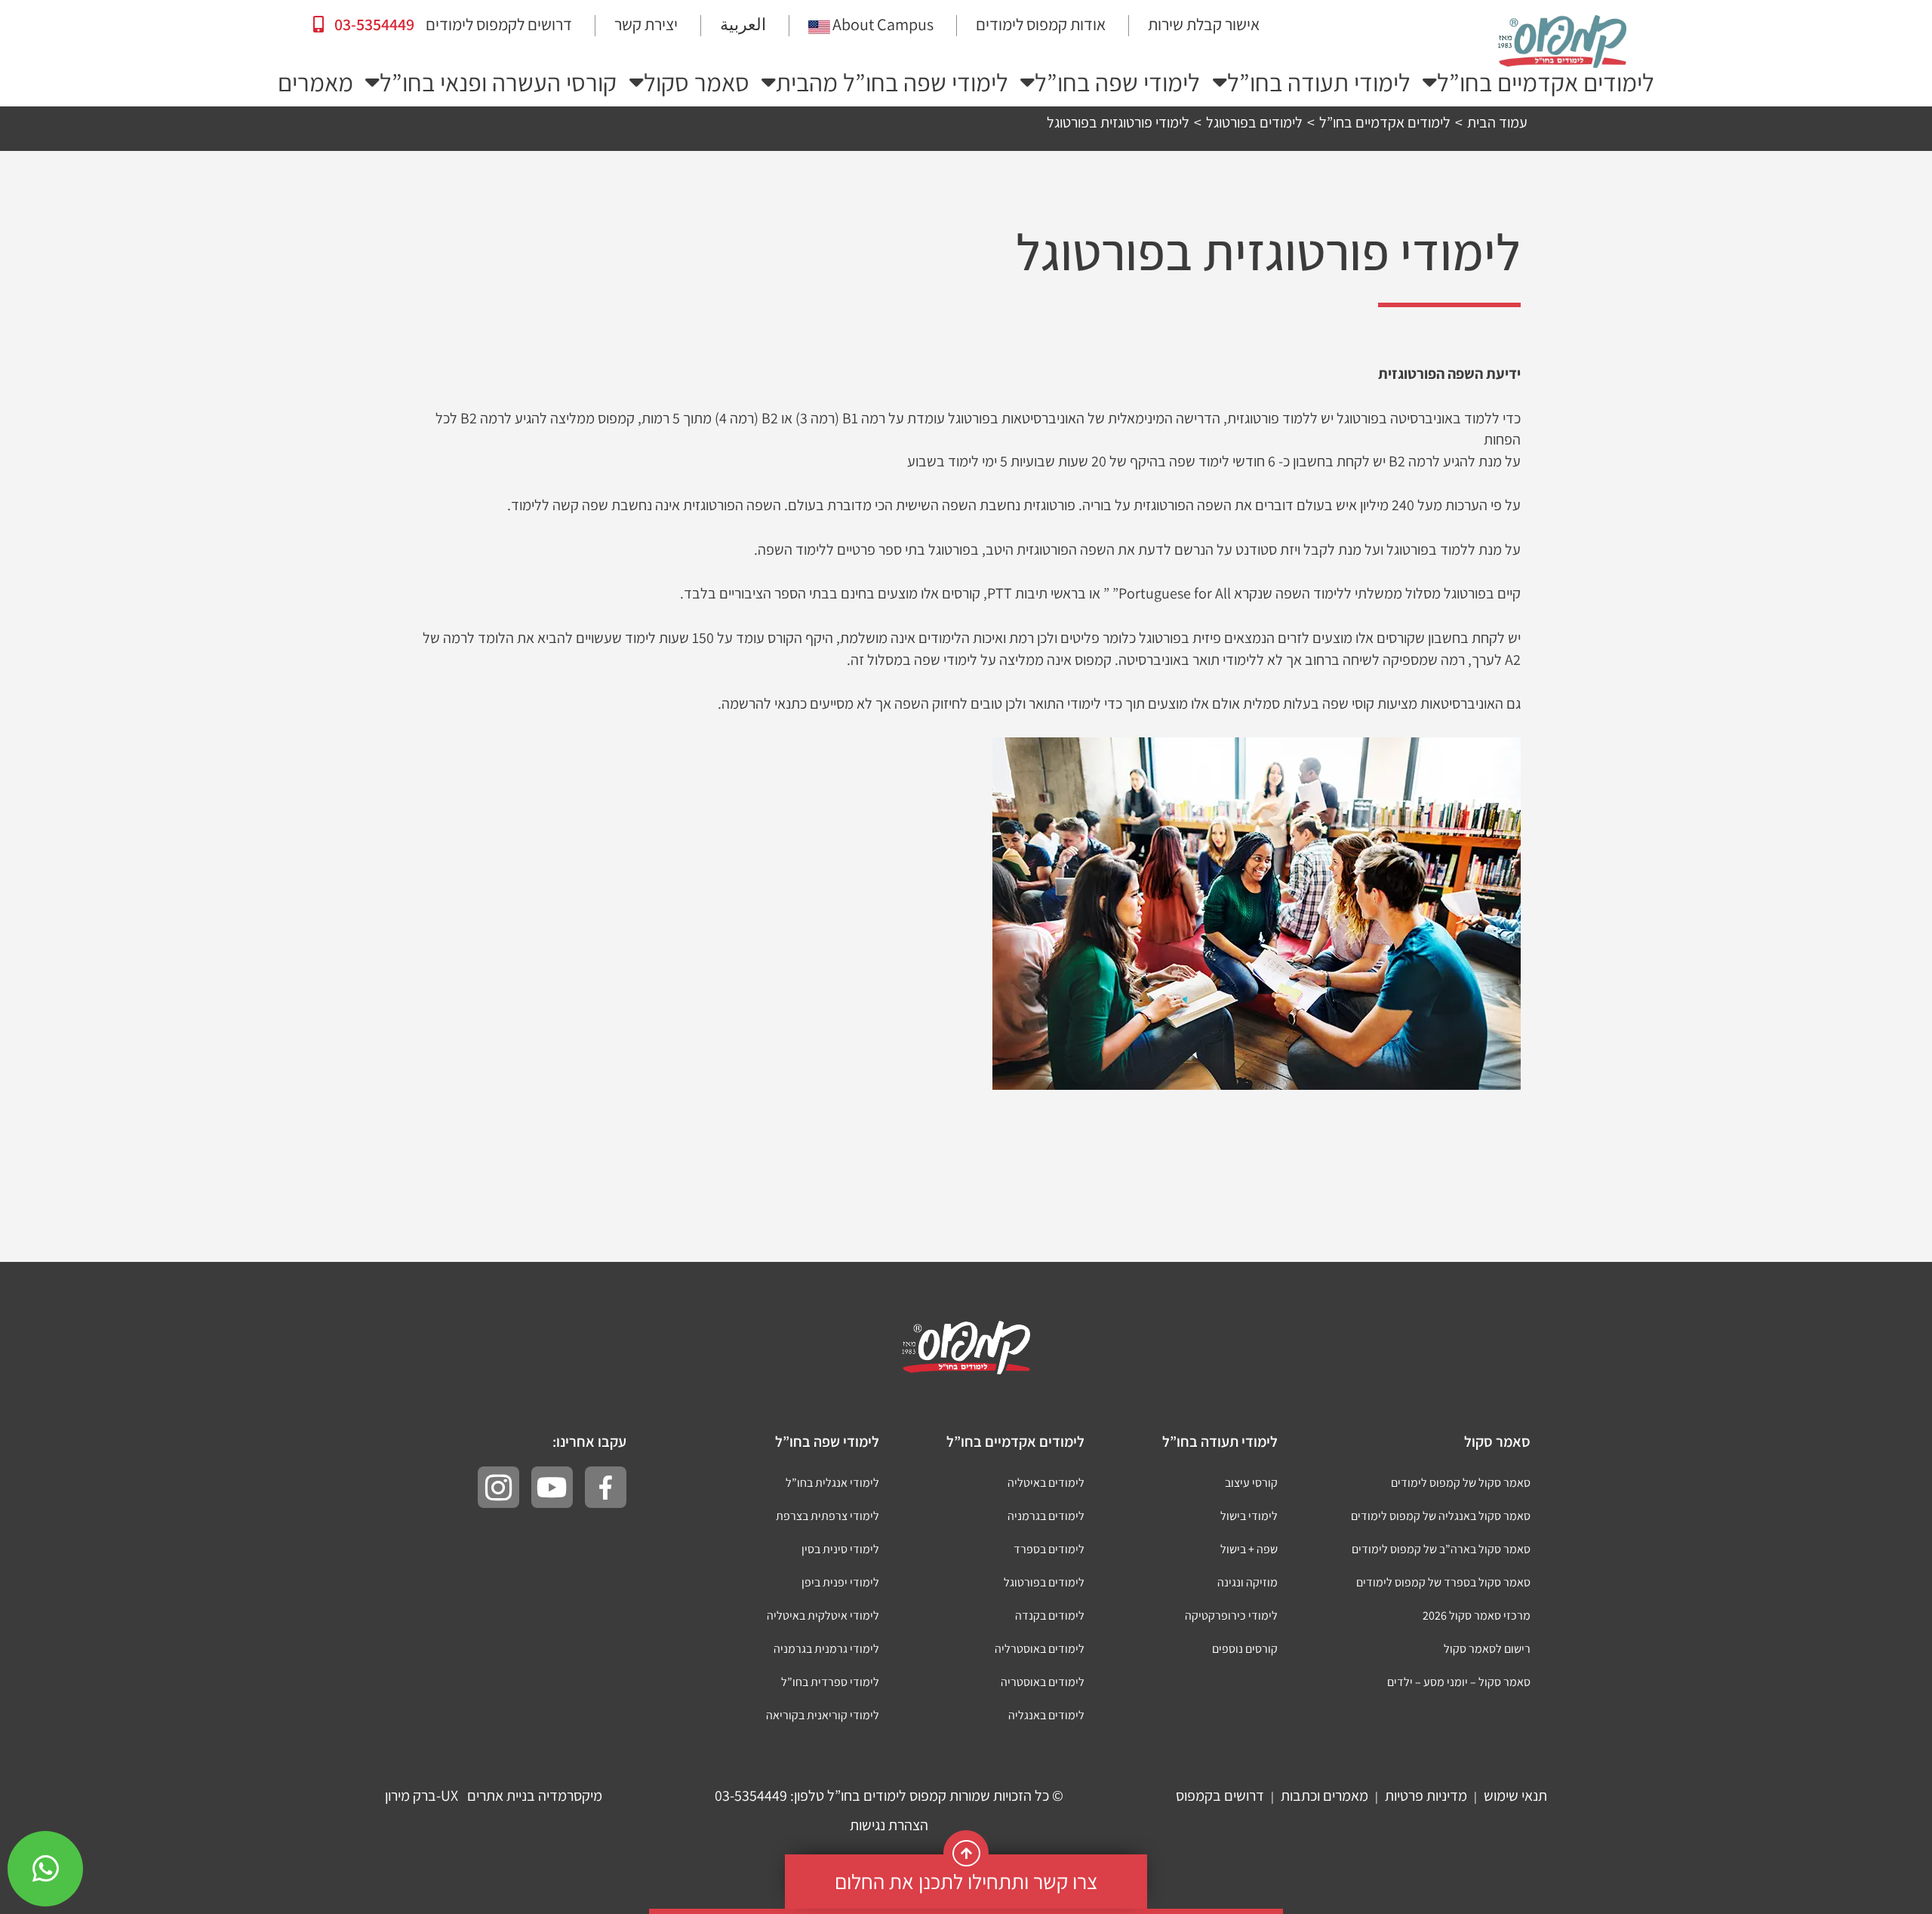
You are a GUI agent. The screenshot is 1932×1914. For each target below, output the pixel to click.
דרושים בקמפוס (1220, 1796)
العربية (743, 24)
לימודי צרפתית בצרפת (828, 1516)
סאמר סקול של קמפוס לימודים (1461, 1483)
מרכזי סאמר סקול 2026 (1477, 1616)
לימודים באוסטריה (1043, 1682)
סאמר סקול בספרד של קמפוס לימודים (1443, 1582)
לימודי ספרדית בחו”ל (830, 1682)
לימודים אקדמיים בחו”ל (1546, 82)
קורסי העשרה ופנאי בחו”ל (498, 82)
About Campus (883, 24)
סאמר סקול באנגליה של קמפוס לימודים (1441, 1516)
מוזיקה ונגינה (1247, 1582)
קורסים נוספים (1245, 1649)
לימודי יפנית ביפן (840, 1582)
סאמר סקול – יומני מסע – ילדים (1459, 1682)
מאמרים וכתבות (1324, 1796)
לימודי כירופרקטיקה (1231, 1616)
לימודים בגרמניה (1046, 1516)
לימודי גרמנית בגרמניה (826, 1649)
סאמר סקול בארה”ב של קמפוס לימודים (1441, 1549)
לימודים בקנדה (1050, 1616)
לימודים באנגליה (1046, 1715)
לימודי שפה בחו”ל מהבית (892, 82)
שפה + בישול (1249, 1549)
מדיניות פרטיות (1426, 1796)
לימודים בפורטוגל (1044, 1582)
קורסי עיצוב (1251, 1483)
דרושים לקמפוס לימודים (499, 24)
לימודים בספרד (1049, 1549)
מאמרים (315, 82)
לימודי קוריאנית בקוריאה (823, 1715)
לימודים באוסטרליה (1040, 1649)
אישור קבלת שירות (1204, 24)
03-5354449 (373, 24)
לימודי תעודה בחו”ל (1319, 82)
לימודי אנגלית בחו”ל (832, 1483)
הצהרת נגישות (889, 1825)
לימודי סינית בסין (840, 1549)
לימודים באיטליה (1046, 1483)
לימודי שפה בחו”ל (1117, 82)
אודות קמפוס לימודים (1041, 24)
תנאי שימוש (1515, 1796)
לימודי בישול (1249, 1516)
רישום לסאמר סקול (1487, 1649)
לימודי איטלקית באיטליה (823, 1616)
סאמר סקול (697, 82)
